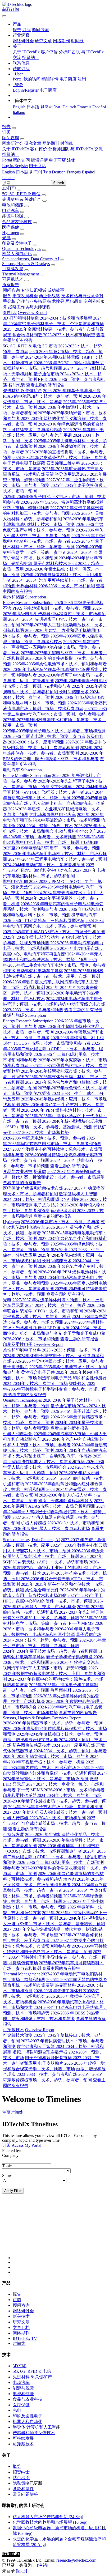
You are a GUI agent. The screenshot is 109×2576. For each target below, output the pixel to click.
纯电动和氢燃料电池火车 (53, 815)
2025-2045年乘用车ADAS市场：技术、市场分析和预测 (54, 932)
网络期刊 (61, 41)
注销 (82, 79)
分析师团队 (69, 52)
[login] (21, 2571)
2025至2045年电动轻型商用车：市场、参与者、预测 (52, 848)
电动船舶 (89, 842)
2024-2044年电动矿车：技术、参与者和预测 (44, 865)
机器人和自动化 (17, 254)
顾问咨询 (40, 30)
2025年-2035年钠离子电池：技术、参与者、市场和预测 (54, 731)
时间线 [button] (67, 143)
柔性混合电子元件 (38, 1372)
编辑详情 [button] (39, 160)
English (19, 107)
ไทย (58, 107)
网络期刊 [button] (51, 143)
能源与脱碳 (13, 216)
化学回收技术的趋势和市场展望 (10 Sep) (50, 2522)
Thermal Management (21, 274)
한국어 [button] (36, 172)
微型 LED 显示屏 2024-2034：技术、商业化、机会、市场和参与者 (53, 1784)
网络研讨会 (23, 41)
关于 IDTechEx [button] (16, 149)
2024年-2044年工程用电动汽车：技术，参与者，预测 (58, 859)
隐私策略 (21, 2483)
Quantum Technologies (22, 248)
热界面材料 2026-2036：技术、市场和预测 (56, 586)
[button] (17, 24)
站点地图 (21, 2478)
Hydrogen (11, 233)
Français (84, 107)
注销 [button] (71, 160)
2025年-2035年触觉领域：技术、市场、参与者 (46, 1756)
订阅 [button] (6, 132)
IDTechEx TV (25, 2338)
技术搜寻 (56, 301)
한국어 (47, 107)
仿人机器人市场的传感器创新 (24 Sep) (48, 2517)
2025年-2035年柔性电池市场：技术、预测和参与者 (60, 664)
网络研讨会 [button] (13, 143)
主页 (6, 2112)
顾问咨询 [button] (11, 138)
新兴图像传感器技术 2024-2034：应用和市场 (54, 1745)
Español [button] (88, 172)
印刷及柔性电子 (17, 243)
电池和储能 (13, 205)
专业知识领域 (34, 290)
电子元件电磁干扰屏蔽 (24, 463)
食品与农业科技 (17, 222)
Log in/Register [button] (15, 166)
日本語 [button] (22, 172)
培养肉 (40, 1172)
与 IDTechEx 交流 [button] (87, 149)
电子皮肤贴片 (46, 1205)
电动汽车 (11, 211)
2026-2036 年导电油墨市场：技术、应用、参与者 (58, 1361)
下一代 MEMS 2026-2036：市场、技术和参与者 (61, 1790)
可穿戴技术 (13, 279)
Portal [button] (7, 160)
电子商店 (68, 79)
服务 (7, 296)
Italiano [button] (8, 178)
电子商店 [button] (57, 160)
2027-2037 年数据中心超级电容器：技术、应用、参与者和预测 (54, 1674)
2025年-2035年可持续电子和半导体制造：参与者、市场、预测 (54, 1389)
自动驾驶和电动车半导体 (40, 971)
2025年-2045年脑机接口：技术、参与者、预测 (60, 1734)
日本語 (33, 107)
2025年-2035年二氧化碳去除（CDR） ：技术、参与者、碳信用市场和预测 (53, 1049)
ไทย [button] (47, 172)
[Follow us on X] (60, 2231)
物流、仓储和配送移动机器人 (65, 1501)
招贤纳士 (31, 58)
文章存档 (21, 2328)
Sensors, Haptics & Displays (26, 264)
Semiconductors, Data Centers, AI (31, 259)
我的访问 (32, 79)
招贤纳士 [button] (11, 154)
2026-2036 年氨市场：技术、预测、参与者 (60, 1222)
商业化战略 (49, 296)
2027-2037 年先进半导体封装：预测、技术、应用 (58, 1300)
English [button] (8, 172)
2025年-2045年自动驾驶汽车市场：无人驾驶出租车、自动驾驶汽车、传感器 (55, 803)
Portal (18, 79)
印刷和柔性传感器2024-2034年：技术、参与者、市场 (52, 1795)
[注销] (43, 2565)
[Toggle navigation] (4, 16)
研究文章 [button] (33, 143)
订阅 (26, 30)
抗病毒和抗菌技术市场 (42, 1188)
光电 (6, 238)
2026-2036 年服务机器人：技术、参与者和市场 (46, 1529)
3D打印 (9, 188)
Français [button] (74, 172)
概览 (17, 2466)
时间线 (77, 41)
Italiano (19, 112)
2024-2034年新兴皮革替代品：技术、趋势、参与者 (60, 458)
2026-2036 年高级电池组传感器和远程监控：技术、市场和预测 (54, 614)
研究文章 (43, 41)
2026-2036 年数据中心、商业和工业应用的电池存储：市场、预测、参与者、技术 (52, 647)
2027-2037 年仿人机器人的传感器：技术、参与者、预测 (55, 1812)
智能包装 (17, 385)
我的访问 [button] (21, 160)
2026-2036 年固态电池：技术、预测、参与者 (44, 736)
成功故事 (56, 290)
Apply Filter (13, 2191)
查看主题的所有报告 (45, 385)
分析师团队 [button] (59, 149)
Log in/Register (26, 90)
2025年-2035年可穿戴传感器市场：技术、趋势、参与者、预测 (54, 1823)
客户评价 (49, 52)
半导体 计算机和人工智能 (37, 2427)
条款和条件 (23, 2489)
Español (99, 107)
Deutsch (69, 107)
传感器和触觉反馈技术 (34, 2433)
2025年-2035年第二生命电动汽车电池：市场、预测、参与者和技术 (54, 965)
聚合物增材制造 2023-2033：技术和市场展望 (54, 335)
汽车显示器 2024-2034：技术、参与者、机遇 (44, 1305)
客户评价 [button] (39, 149)
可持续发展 (13, 269)
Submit (59, 183)
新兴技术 (21, 2316)
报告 (17, 30)
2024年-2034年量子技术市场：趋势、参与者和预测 (50, 1651)
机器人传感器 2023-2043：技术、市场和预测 (62, 1523)
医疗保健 (11, 227)
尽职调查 (74, 301)
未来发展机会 (25, 296)
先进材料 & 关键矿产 (22, 199)
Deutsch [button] (59, 172)
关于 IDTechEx (26, 52)
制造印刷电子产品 (55, 1378)
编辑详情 (50, 79)
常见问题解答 (25, 2494)
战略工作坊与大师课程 (29, 307)
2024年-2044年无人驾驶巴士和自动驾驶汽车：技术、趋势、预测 (54, 1512)
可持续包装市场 (23, 1963)
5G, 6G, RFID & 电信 (21, 194)
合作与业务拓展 (31, 301)
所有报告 (11, 285)
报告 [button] (6, 127)
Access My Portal (26, 2145)
